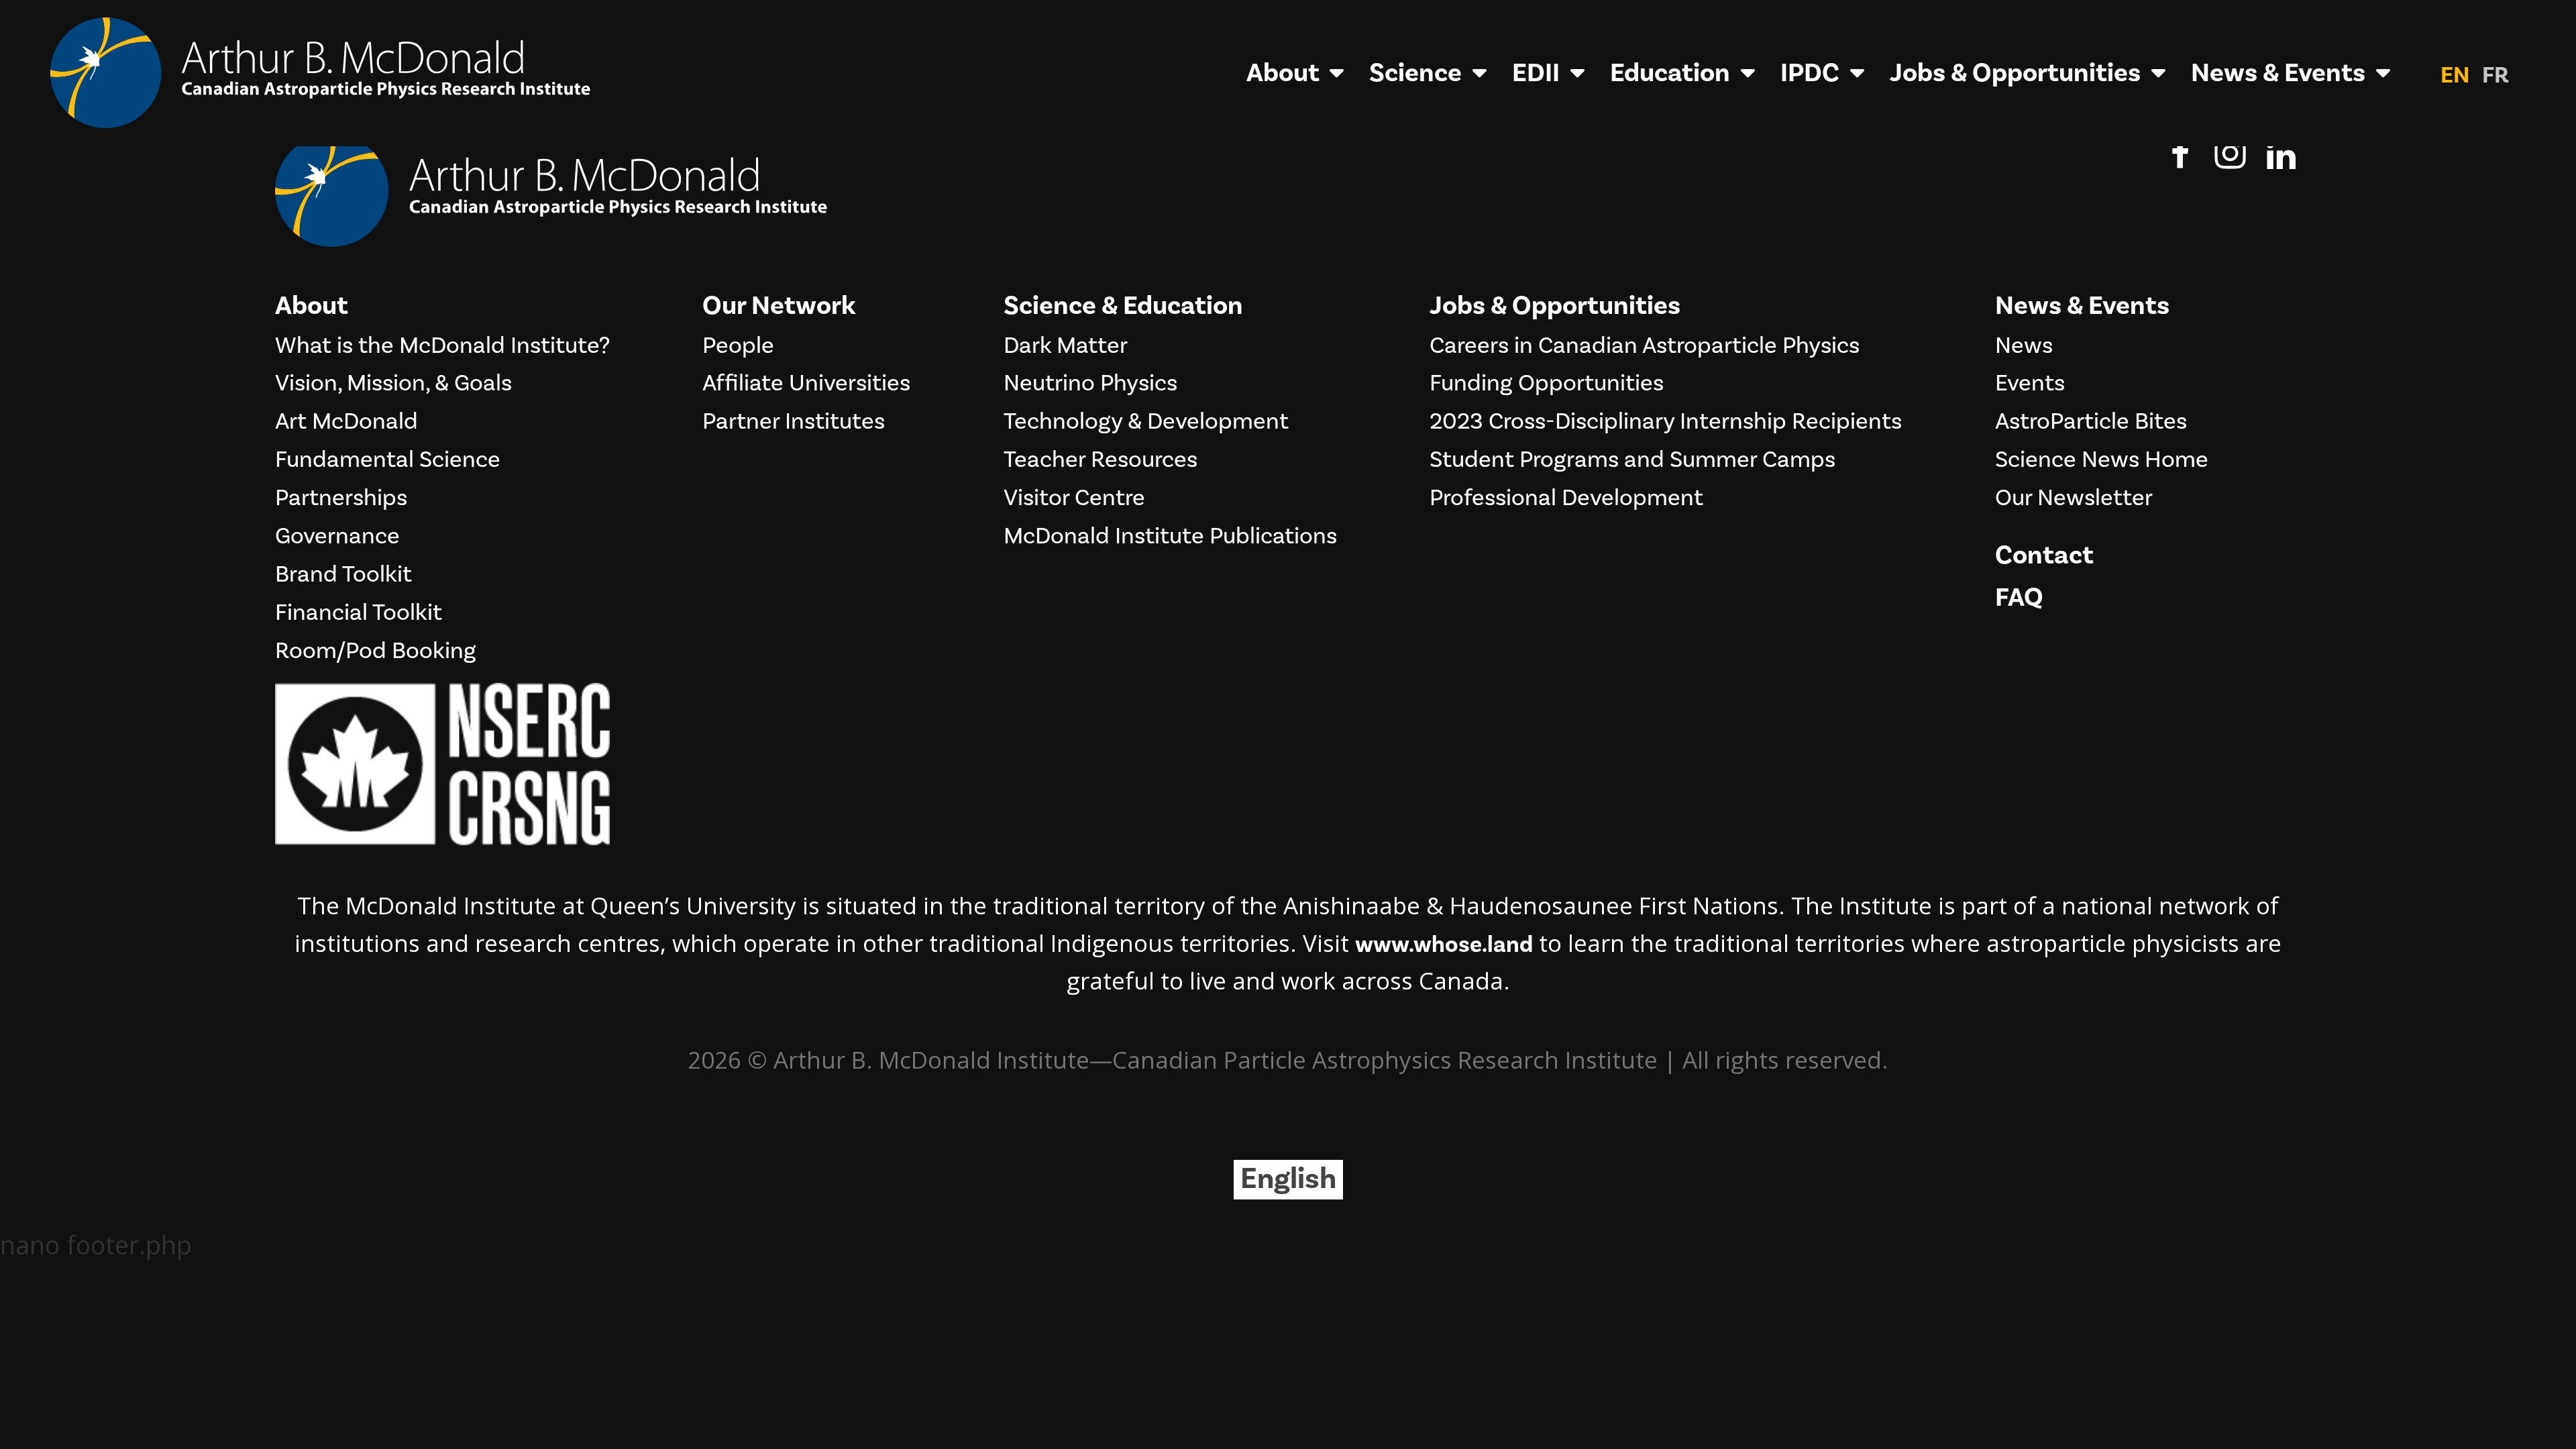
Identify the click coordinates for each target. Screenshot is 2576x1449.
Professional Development (1566, 498)
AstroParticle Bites (2091, 422)
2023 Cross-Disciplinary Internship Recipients (1666, 422)
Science (1415, 73)
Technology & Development (1146, 422)
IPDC (1810, 73)
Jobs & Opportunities (2015, 73)
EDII (1536, 73)
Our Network (779, 306)
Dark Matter (1066, 346)
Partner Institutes (794, 422)
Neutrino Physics (1090, 384)
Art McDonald (346, 422)
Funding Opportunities (1547, 384)
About (1283, 73)
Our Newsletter (2074, 498)
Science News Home (2102, 460)
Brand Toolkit (343, 575)
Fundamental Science (388, 460)
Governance (337, 537)
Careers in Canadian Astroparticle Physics (1645, 346)
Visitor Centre (1074, 498)
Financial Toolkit (359, 613)
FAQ (2019, 598)
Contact (2044, 555)
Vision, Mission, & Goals (393, 384)
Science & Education (1123, 306)
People (738, 346)
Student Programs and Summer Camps (1632, 460)
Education (1670, 73)
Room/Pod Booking (376, 651)
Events (2030, 384)
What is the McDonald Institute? (442, 346)
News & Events (2278, 73)
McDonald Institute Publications (1170, 537)
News (2024, 346)
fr (2495, 75)
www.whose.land (1444, 945)
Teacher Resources (1101, 460)
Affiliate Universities (806, 384)
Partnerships (341, 498)
